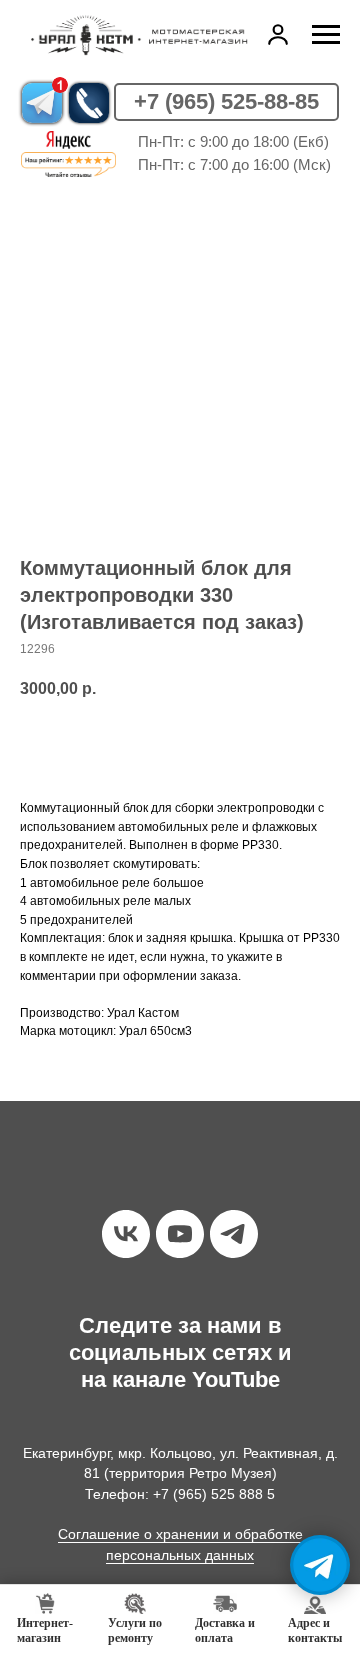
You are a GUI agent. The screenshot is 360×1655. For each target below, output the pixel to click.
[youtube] (180, 1234)
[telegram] (234, 1234)
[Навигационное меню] (326, 35)
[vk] (126, 1234)
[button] (278, 34)
